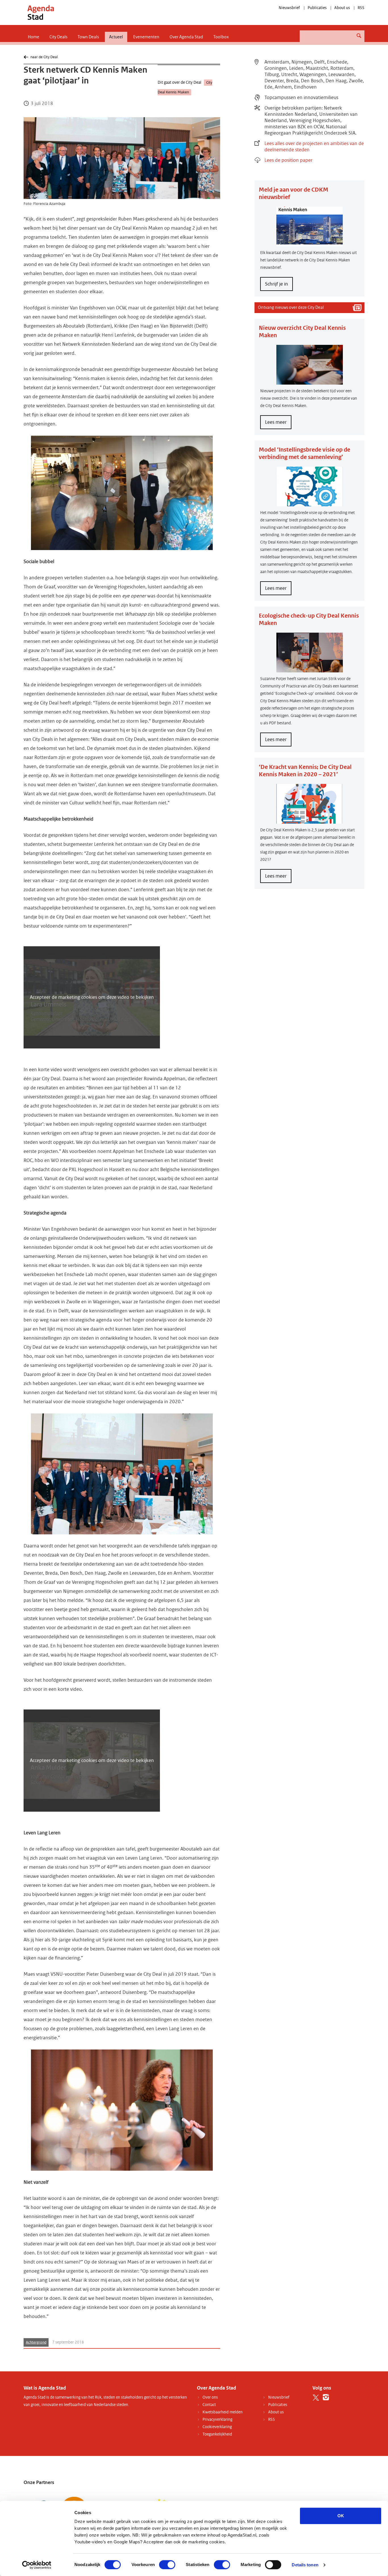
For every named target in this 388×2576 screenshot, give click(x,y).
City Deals (58, 37)
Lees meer (278, 424)
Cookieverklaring (217, 2427)
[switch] (167, 2565)
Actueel (116, 37)
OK (341, 2516)
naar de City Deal (44, 57)
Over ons (210, 2397)
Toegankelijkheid (217, 2434)
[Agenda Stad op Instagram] (326, 2397)
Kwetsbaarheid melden (223, 2412)
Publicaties (317, 8)
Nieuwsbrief (289, 8)
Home (34, 37)
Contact (209, 2405)
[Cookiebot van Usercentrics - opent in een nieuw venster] (37, 2565)
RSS (361, 8)
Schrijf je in (277, 284)
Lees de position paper (288, 160)
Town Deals (88, 37)
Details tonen (305, 2565)
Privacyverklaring (217, 2419)
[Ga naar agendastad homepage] (41, 12)
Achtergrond (36, 2342)
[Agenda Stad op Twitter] (316, 2397)
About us (342, 8)
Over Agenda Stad (186, 37)
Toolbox (221, 37)
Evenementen (146, 37)
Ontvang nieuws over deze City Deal (291, 307)
